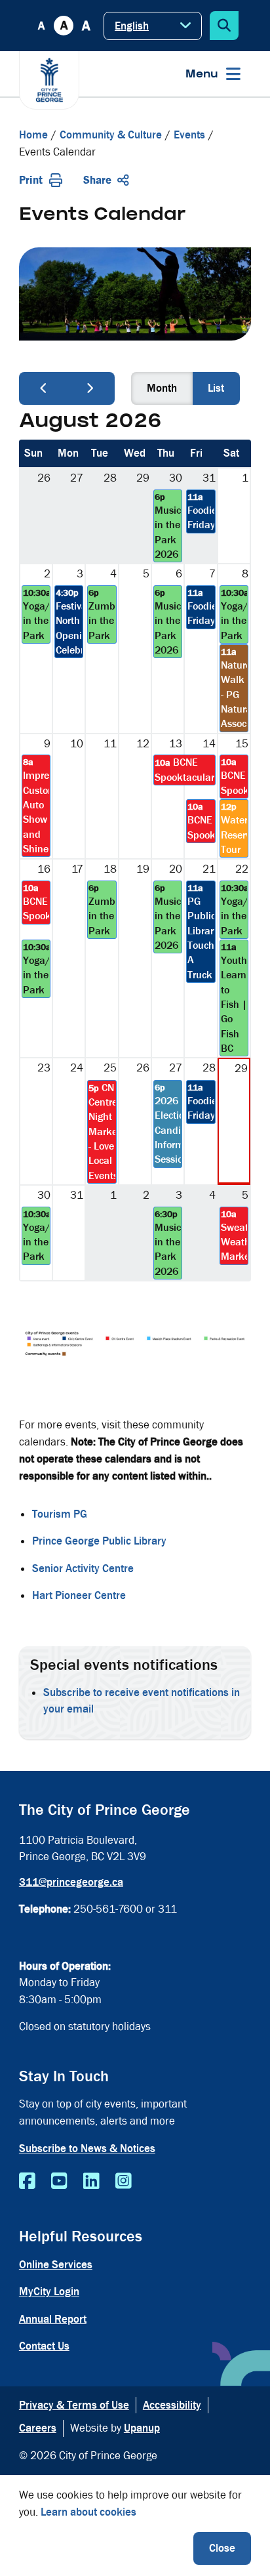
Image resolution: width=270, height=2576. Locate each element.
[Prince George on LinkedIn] (91, 2182)
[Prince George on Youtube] (59, 2182)
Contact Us (44, 2346)
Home (33, 135)
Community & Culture (111, 135)
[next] (90, 388)
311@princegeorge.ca (71, 1882)
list (216, 388)
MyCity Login (49, 2292)
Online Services (56, 2265)
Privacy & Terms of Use (74, 2405)
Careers (38, 2428)
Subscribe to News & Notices (87, 2149)
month (162, 388)
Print (31, 180)
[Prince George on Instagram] (124, 2182)
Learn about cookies (88, 2512)
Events (189, 135)
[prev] (43, 388)
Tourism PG (60, 1514)
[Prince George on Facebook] (27, 2182)
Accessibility (172, 2405)
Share (97, 180)
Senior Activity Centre (83, 1568)
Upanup (142, 2428)
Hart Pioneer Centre (79, 1595)
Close (222, 2548)
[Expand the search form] (224, 26)
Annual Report (53, 2319)
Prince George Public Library (99, 1541)
